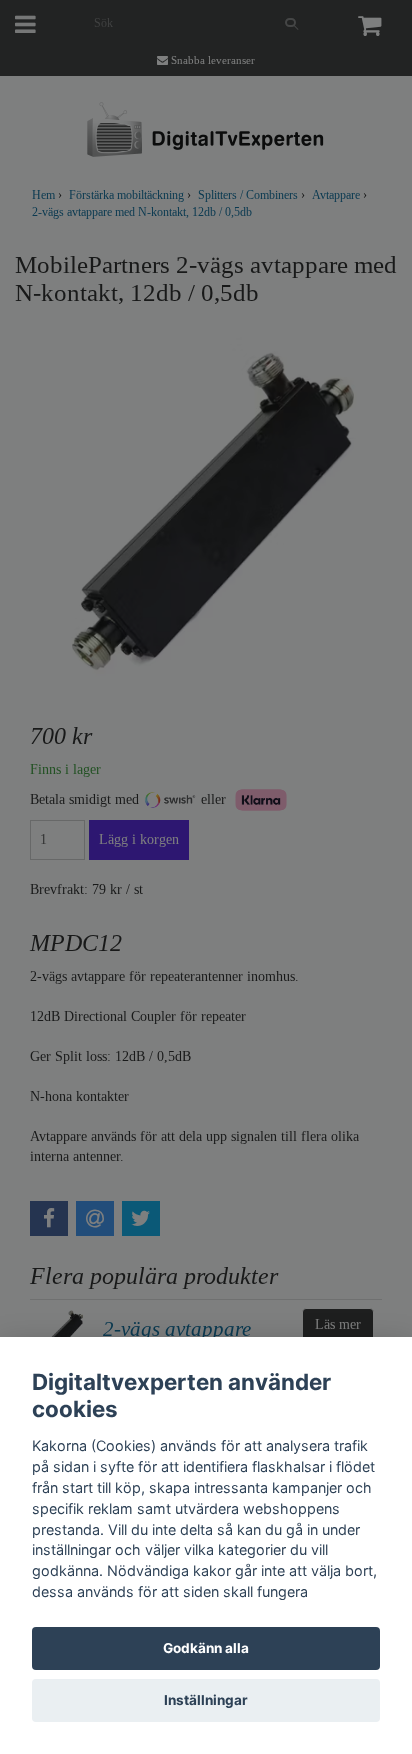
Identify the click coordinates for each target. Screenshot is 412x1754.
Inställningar (206, 1700)
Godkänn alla (206, 1648)
